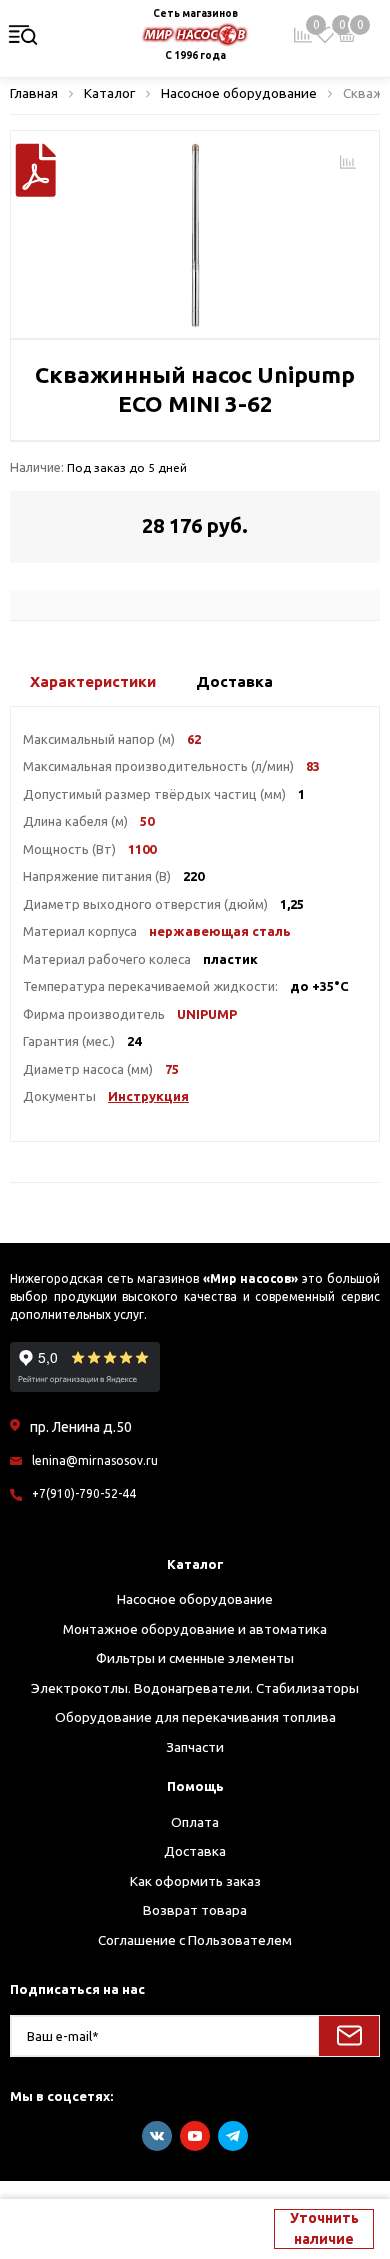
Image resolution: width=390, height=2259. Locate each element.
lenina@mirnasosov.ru (95, 1460)
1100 (142, 849)
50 (147, 821)
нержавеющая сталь (220, 931)
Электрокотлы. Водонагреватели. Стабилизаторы (195, 1688)
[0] (325, 35)
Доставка (195, 1851)
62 (194, 739)
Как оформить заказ (195, 1881)
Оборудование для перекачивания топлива (195, 1717)
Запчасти (195, 1747)
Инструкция (148, 1096)
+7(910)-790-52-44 (84, 1493)
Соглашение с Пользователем (195, 1940)
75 (172, 1069)
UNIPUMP (207, 1014)
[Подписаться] (349, 2036)
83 (313, 766)
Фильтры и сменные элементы (195, 1658)
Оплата (195, 1822)
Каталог (195, 1564)
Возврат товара (195, 1910)
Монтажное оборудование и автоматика (195, 1629)
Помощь (195, 1786)
